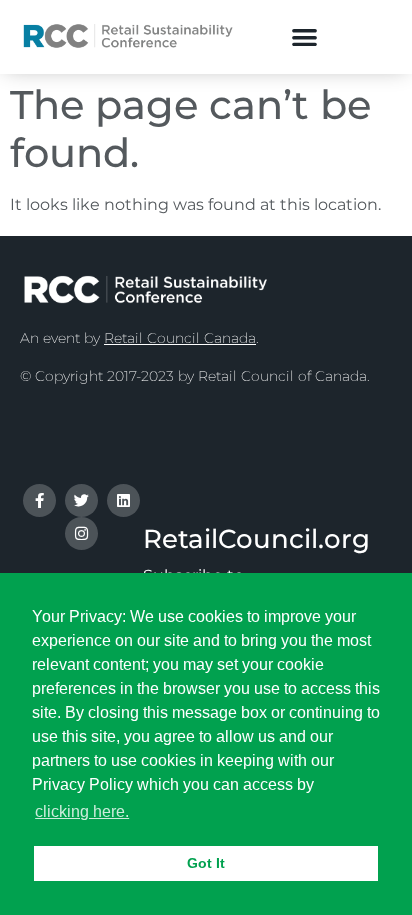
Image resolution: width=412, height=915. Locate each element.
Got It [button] (206, 863)
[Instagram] (81, 533)
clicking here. (82, 811)
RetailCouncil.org (256, 539)
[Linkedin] (123, 500)
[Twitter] (81, 500)
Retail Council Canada (180, 338)
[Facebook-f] (39, 500)
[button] (305, 36)
